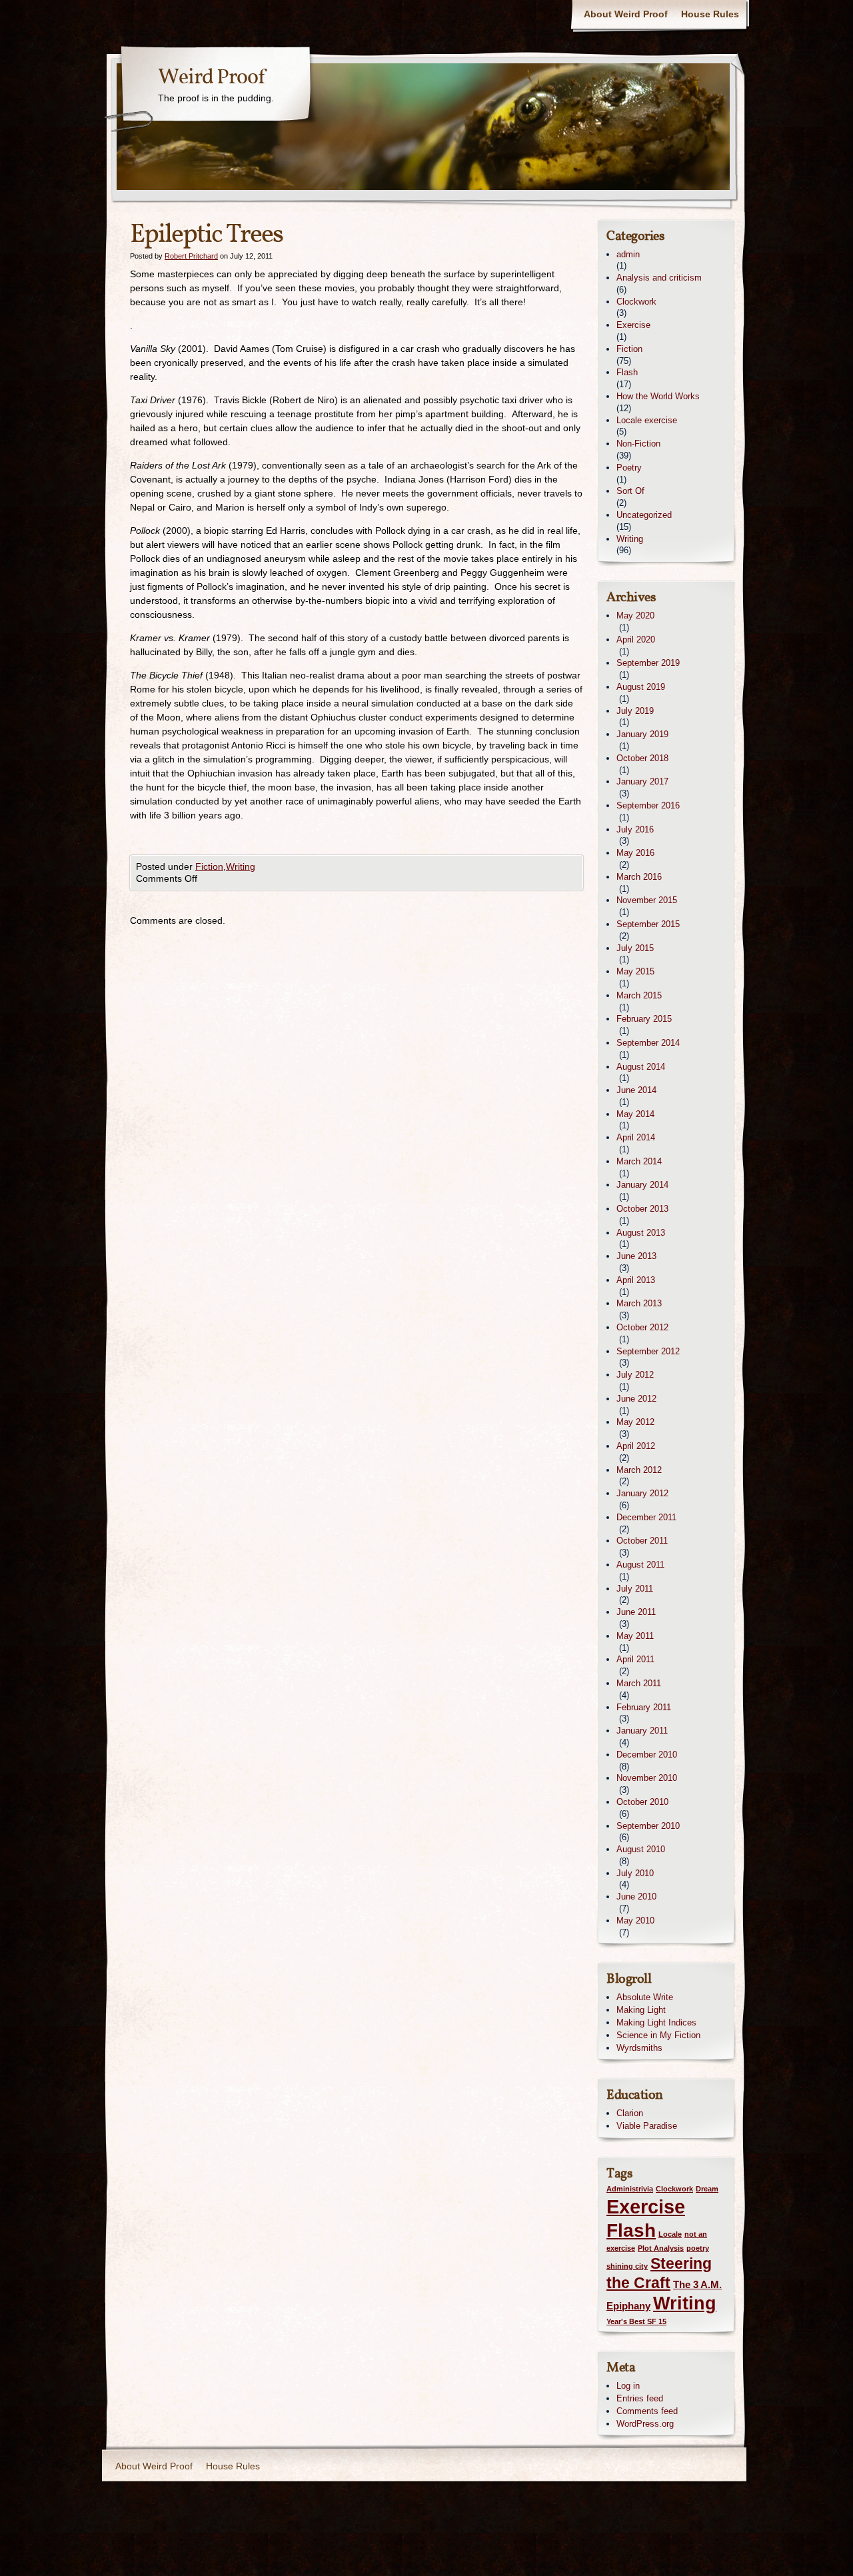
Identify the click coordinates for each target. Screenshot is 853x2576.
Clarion (630, 2113)
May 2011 (635, 1636)
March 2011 (639, 1683)
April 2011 (635, 1659)
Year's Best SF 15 (636, 2321)
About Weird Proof (626, 14)
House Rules (710, 14)
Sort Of (630, 491)
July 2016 (635, 829)
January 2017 (642, 781)
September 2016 (648, 805)
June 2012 (636, 1399)
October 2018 (642, 758)
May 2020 (635, 616)
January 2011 (642, 1731)
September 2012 (648, 1351)
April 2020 (636, 640)
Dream (707, 2189)
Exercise (633, 325)
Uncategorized (644, 515)
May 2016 (635, 853)
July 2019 (635, 711)
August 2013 (641, 1233)
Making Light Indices (656, 2022)
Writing (241, 866)
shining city (627, 2266)
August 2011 (640, 1565)
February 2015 (644, 1019)
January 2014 (642, 1185)
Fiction (209, 866)
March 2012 (639, 1470)
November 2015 (647, 900)
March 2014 (639, 1161)
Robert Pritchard (191, 256)
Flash (627, 372)
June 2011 (636, 1612)
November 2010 (647, 1778)
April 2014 (636, 1137)
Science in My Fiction (658, 2035)
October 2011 (642, 1541)
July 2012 (635, 1375)
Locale (670, 2234)
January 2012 (642, 1493)
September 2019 (648, 663)
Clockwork (636, 302)
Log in (628, 2386)
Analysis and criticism (659, 278)
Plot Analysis (661, 2248)
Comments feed (647, 2411)
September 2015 (648, 924)
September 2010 (648, 1826)
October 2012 (642, 1327)
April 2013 (636, 1280)
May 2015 (635, 971)
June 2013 (636, 1256)
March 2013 (639, 1303)
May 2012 (635, 1422)
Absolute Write (645, 1997)
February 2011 (644, 1707)
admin (628, 254)
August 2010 (641, 1849)
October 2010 (642, 1802)
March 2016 (639, 877)
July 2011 (635, 1589)
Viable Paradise (647, 2126)
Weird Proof (211, 78)
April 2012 (636, 1446)
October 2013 (642, 1209)
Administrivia (630, 2189)
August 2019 (641, 687)
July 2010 (635, 1873)
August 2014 (641, 1067)
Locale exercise (647, 420)
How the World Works (658, 396)
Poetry (629, 468)
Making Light (641, 2010)
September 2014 (648, 1043)
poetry (698, 2248)
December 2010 (647, 1755)
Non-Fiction (638, 444)
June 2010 (636, 1897)
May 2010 (635, 1921)
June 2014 (636, 1090)
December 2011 (646, 1517)
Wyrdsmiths (639, 2048)
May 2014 (635, 1114)
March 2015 (639, 995)
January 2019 (642, 734)
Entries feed (640, 2398)
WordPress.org (645, 2424)
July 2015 (635, 948)
